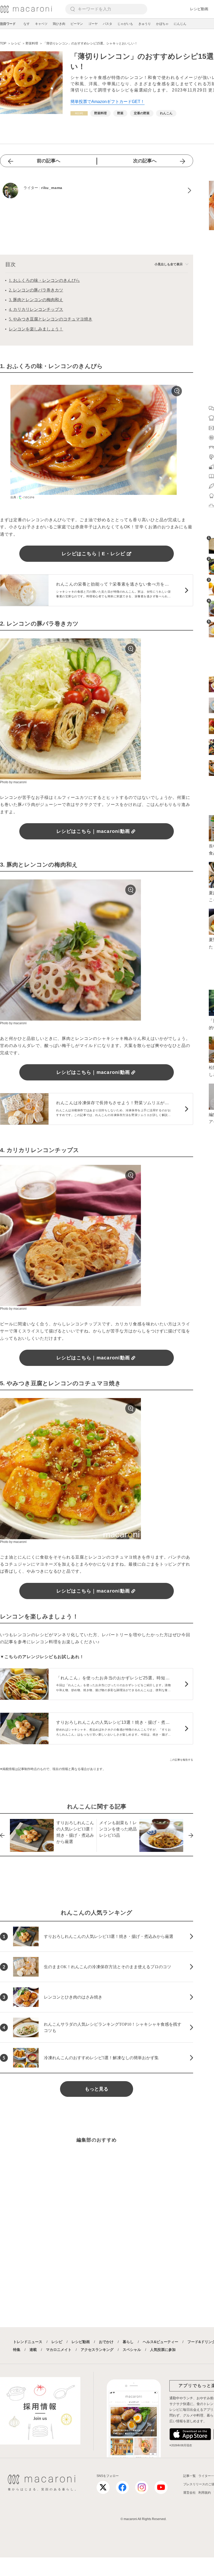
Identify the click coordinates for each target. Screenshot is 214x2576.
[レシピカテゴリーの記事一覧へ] (79, 113)
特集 (17, 2350)
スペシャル (132, 2350)
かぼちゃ (162, 24)
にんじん (180, 24)
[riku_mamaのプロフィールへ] (97, 191)
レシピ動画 (199, 9)
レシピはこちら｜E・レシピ (93, 554)
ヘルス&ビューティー (160, 2342)
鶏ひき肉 (59, 24)
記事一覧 (189, 2476)
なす (27, 24)
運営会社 (189, 2493)
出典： (15, 497)
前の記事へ (49, 161)
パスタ (108, 24)
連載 (33, 2350)
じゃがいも (125, 24)
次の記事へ (145, 161)
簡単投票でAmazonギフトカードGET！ (108, 102)
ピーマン (77, 24)
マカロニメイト (59, 2350)
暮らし (128, 2342)
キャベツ (41, 24)
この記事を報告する (181, 1760)
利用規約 (205, 2493)
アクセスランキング (97, 2350)
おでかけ (106, 2342)
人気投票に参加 (163, 2350)
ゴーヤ (93, 24)
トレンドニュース (28, 2342)
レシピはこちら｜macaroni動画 (93, 831)
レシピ (57, 2342)
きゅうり (145, 24)
